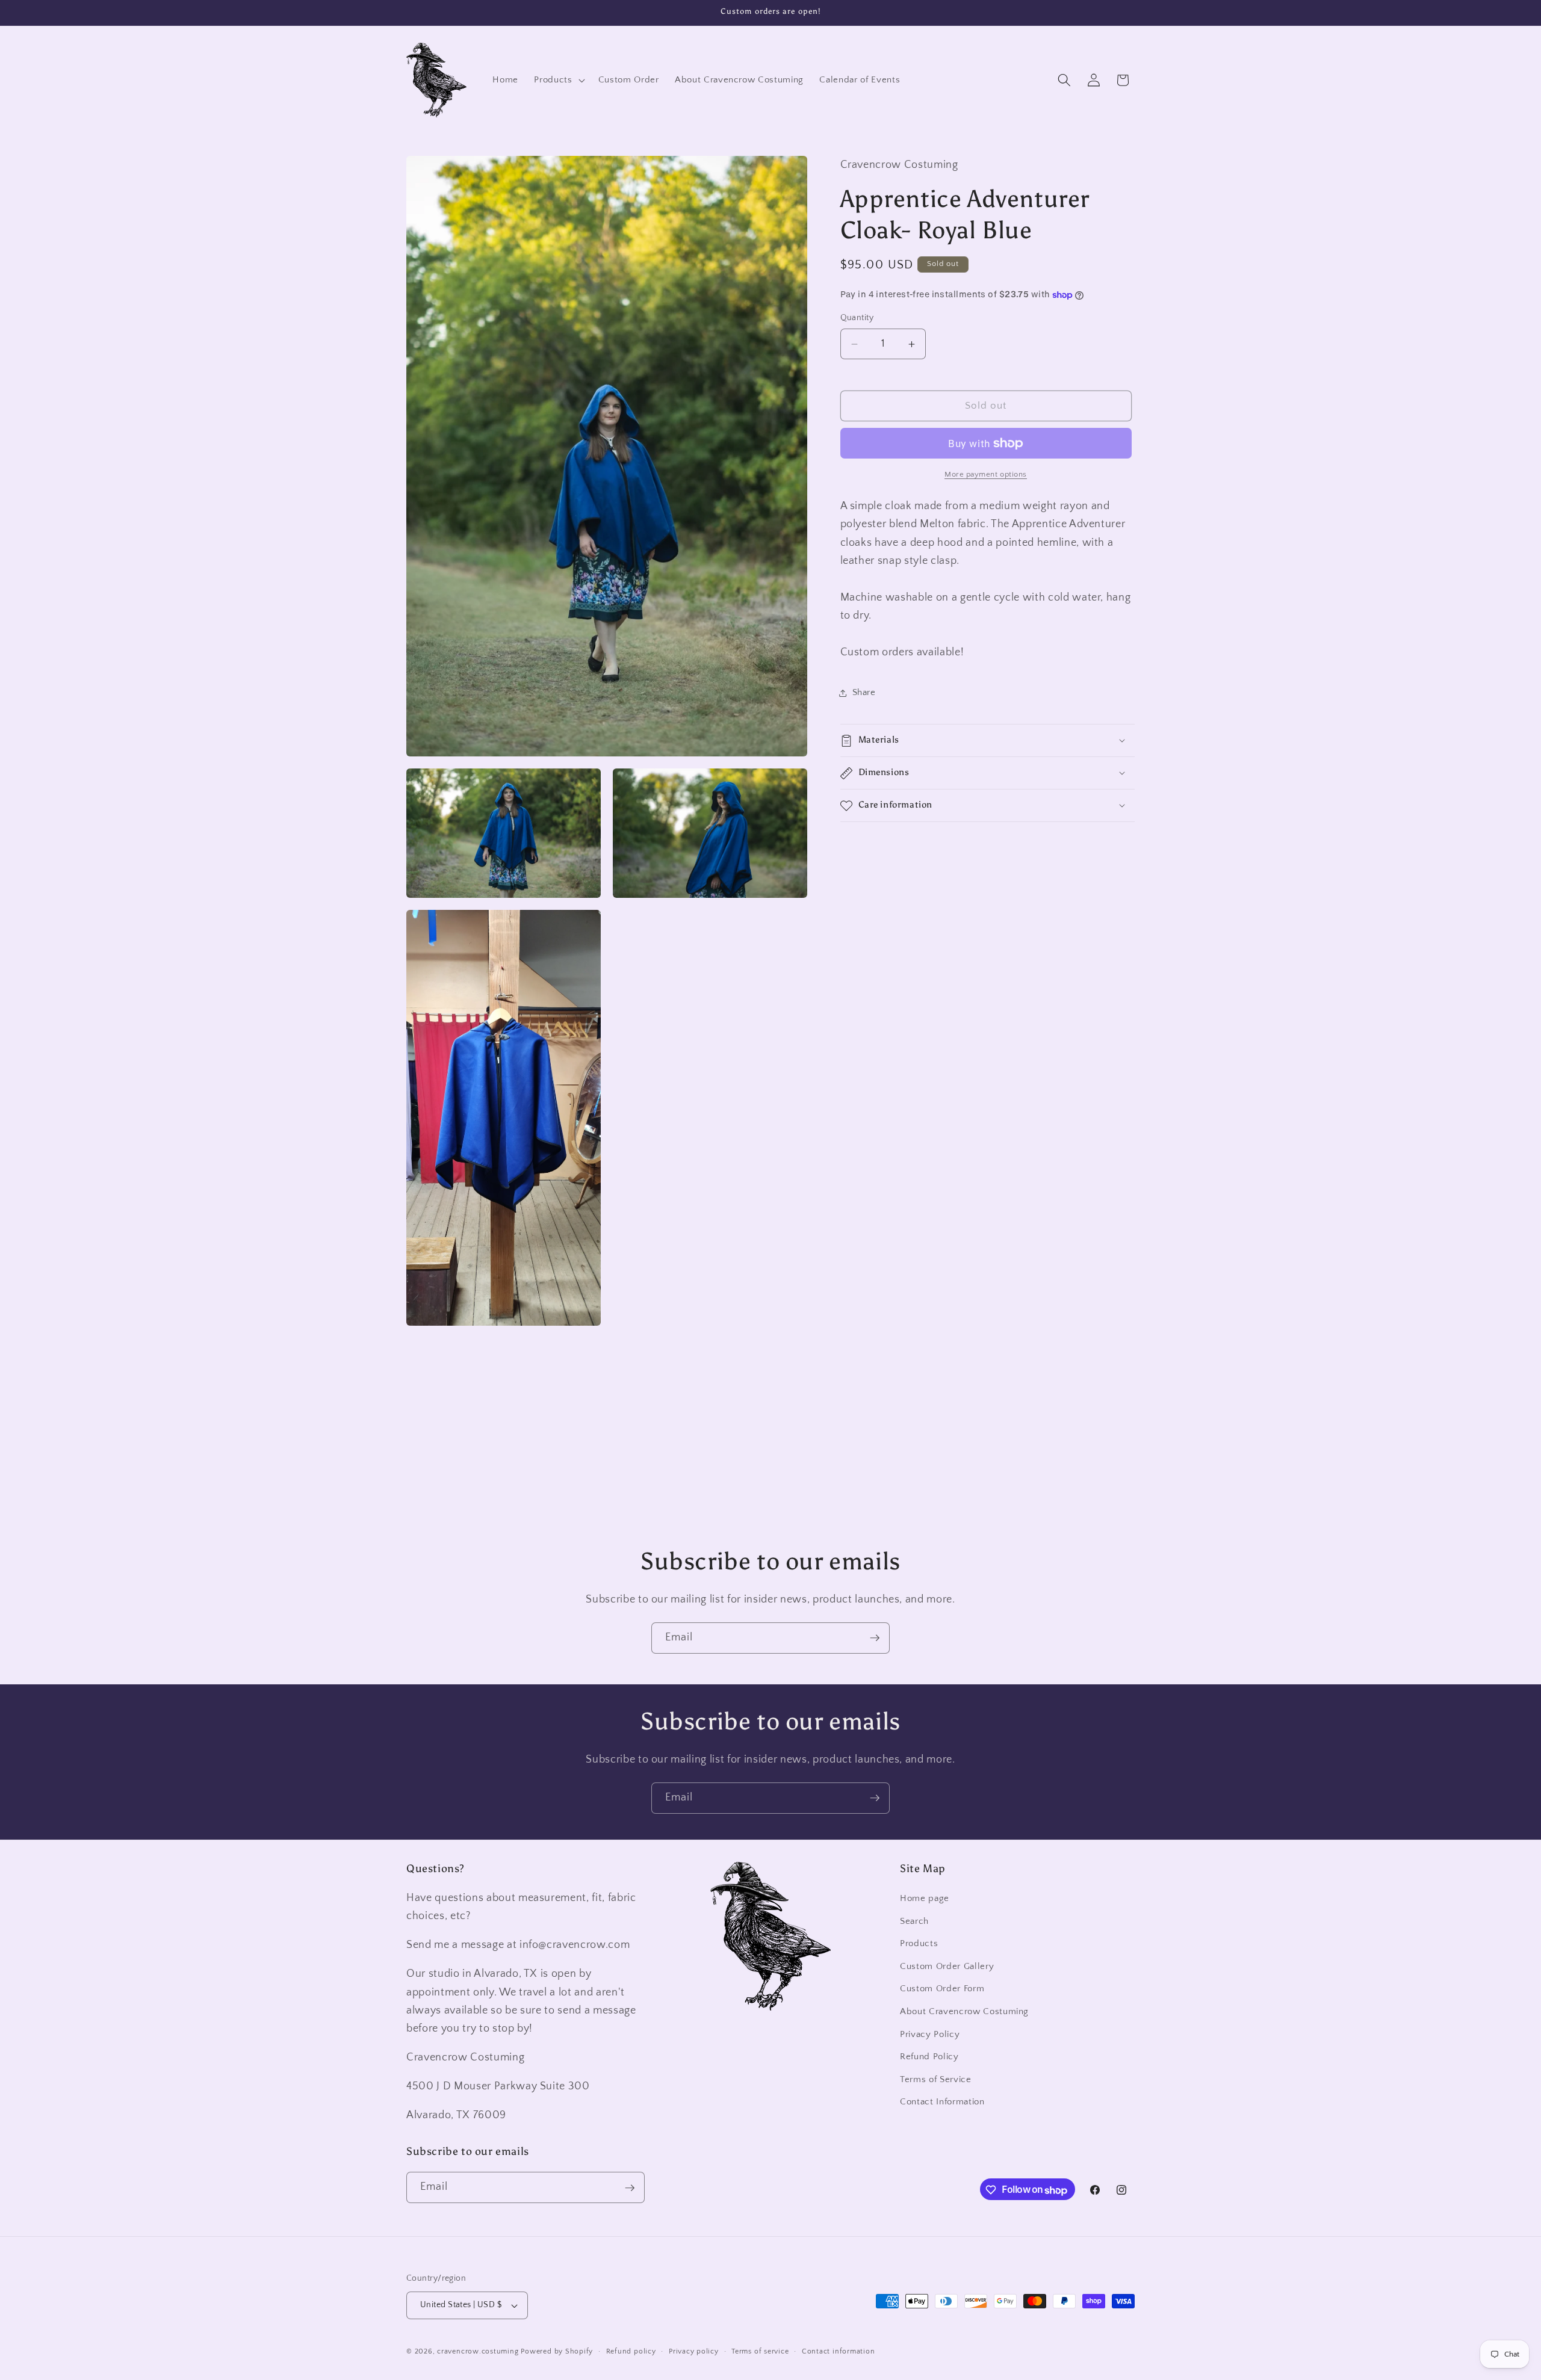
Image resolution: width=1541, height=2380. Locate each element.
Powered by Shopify (557, 2351)
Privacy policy (694, 2351)
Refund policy (631, 2351)
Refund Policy (929, 2057)
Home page (925, 1899)
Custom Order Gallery (947, 1967)
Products (919, 1944)
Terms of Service (936, 2080)
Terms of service (760, 2351)
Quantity (857, 318)
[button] (558, 80)
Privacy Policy (930, 2034)
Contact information (839, 2351)
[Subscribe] (875, 1638)
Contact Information (942, 2102)
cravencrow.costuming (478, 2351)
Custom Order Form (942, 1989)
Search (914, 1921)
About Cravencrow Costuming (964, 2012)
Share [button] (864, 692)
